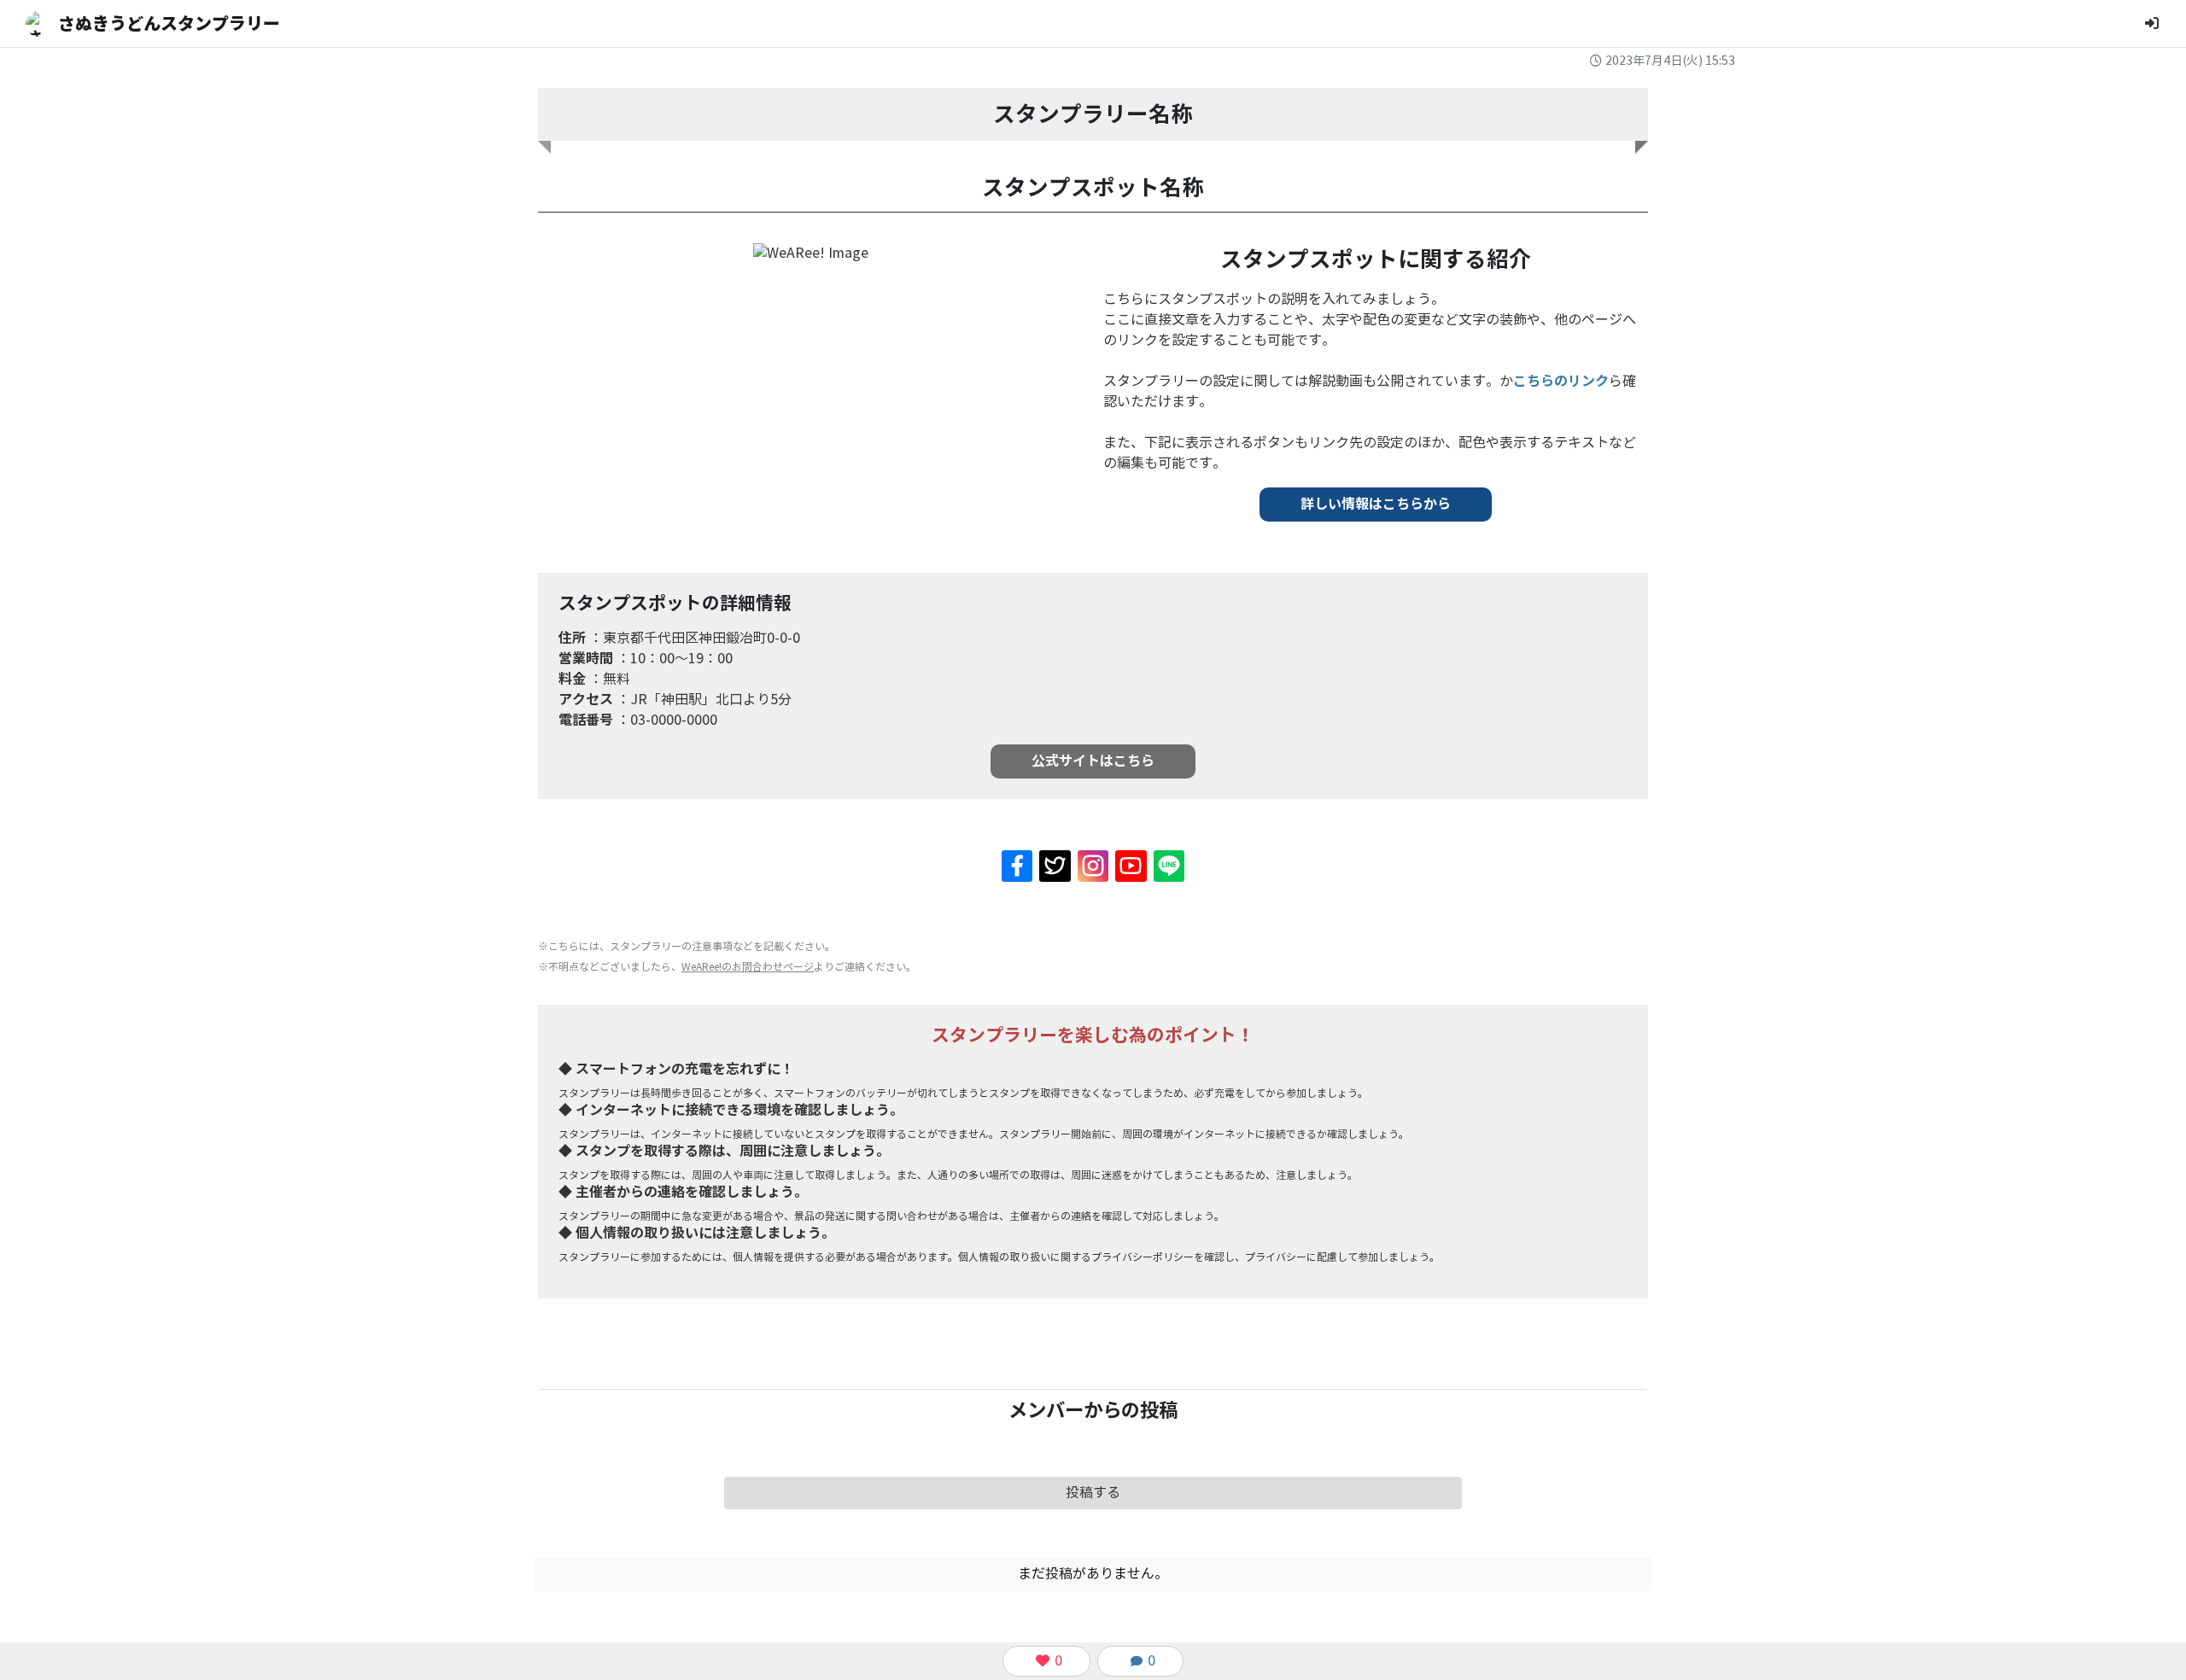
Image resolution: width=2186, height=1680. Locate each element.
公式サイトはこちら (1093, 761)
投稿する (1093, 1493)
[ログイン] (2152, 23)
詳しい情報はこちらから (1376, 504)
